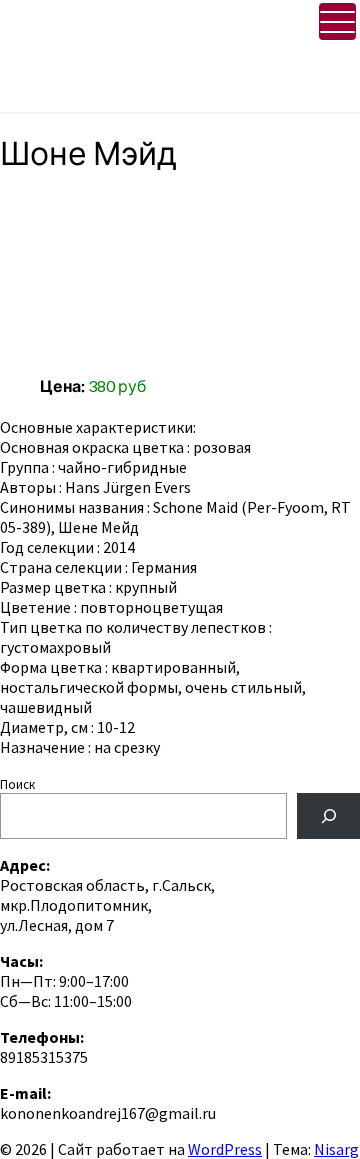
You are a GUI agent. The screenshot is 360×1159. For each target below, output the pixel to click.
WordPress (225, 1149)
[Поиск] (328, 815)
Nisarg (336, 1149)
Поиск (17, 784)
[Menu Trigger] (337, 21)
